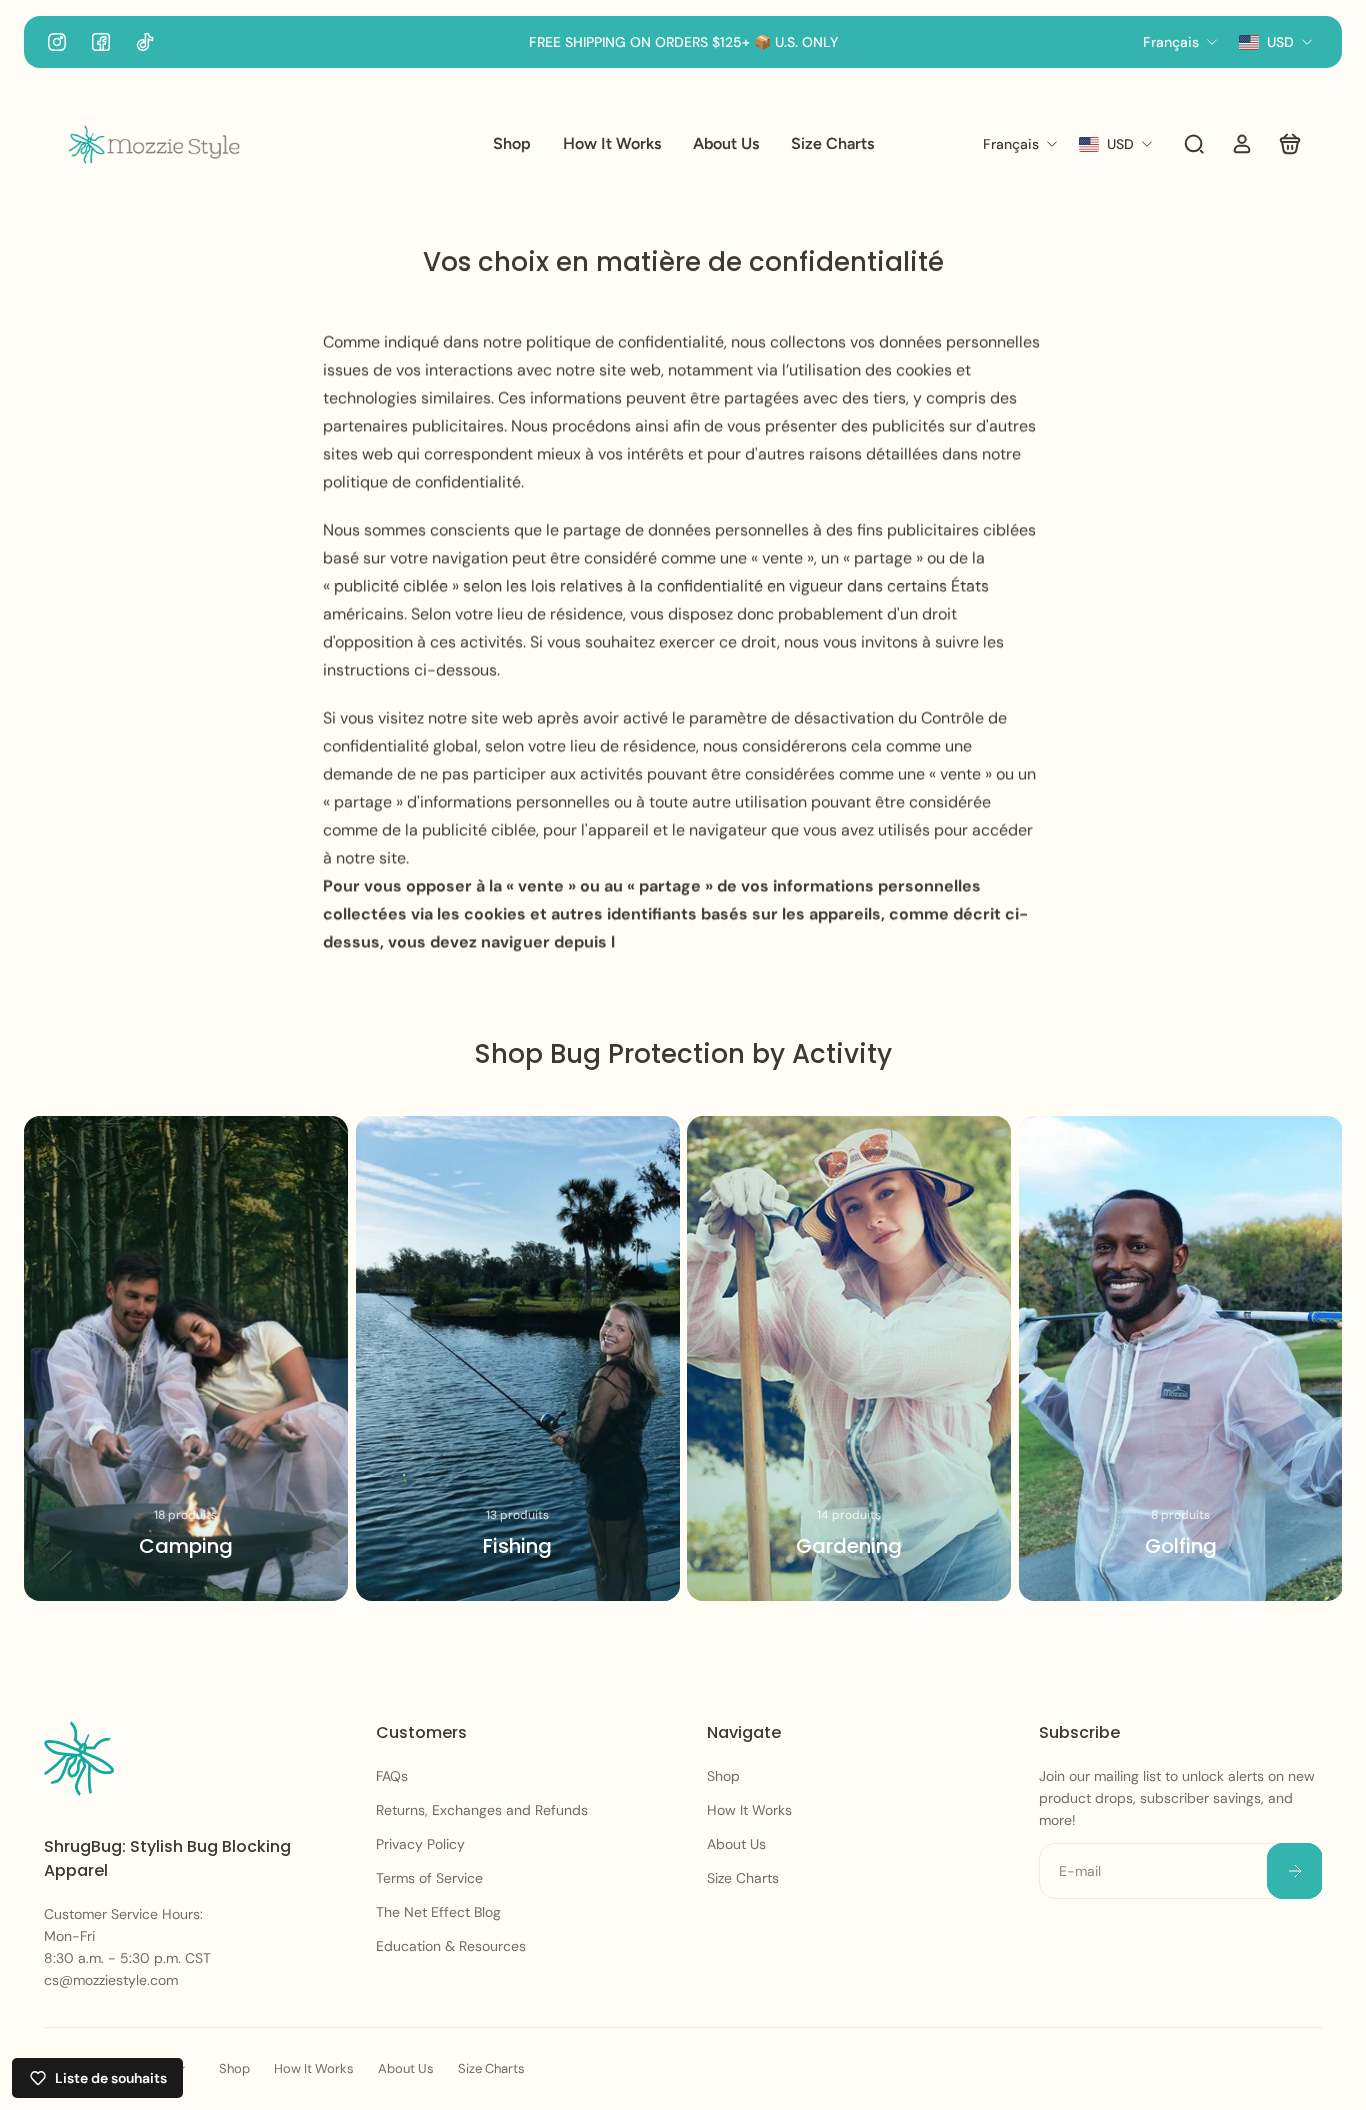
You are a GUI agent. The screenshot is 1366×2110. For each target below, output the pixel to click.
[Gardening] (849, 1358)
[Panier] (1290, 144)
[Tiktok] (145, 42)
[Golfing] (1181, 1358)
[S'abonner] (1294, 1871)
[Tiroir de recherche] (1194, 144)
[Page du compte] (1242, 144)
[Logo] (154, 144)
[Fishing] (518, 1358)
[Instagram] (57, 42)
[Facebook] (101, 42)
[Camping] (186, 1358)
